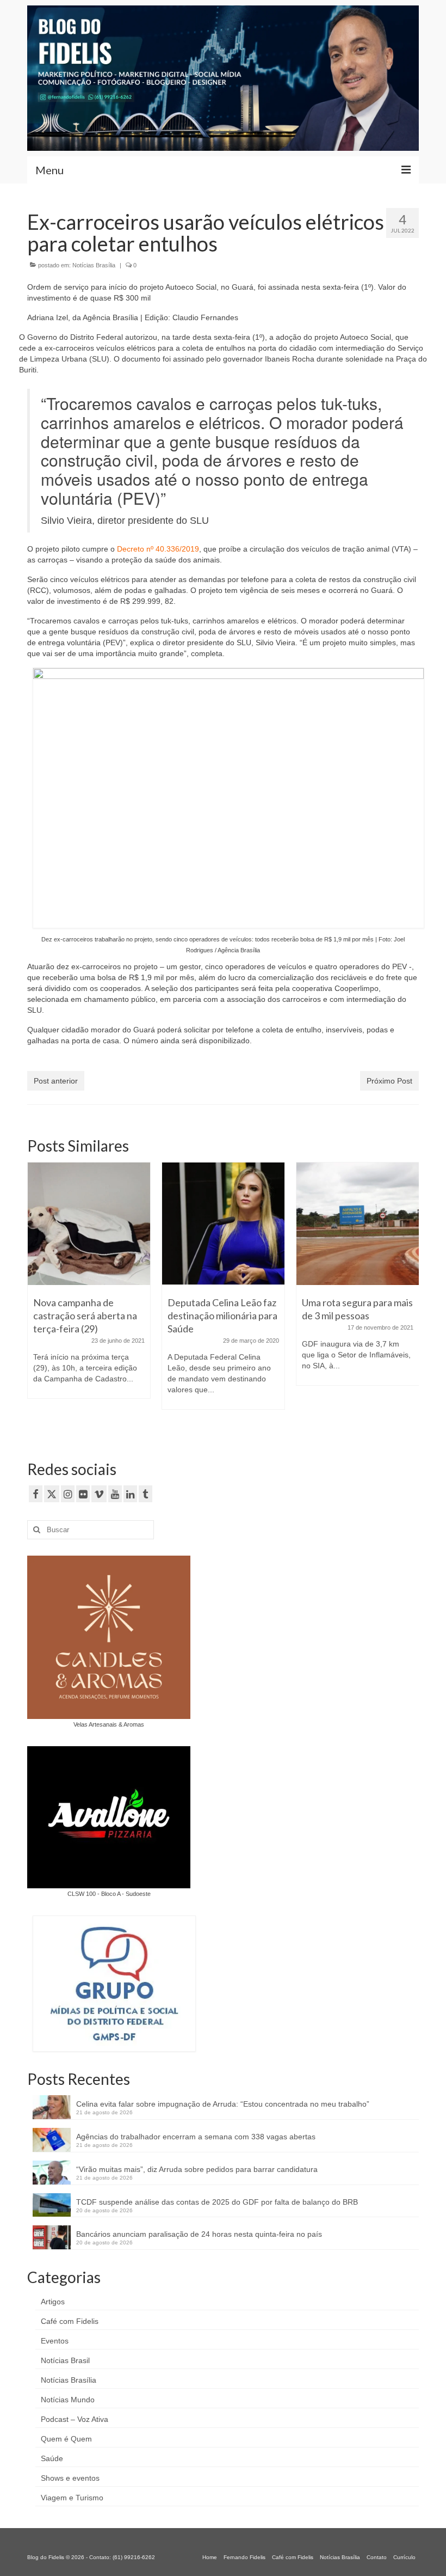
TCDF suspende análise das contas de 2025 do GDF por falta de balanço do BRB (217, 2202)
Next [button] (409, 1298)
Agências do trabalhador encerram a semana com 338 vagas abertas (196, 2137)
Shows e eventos (70, 2478)
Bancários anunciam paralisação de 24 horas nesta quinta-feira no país (199, 2234)
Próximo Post (389, 1081)
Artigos (53, 2302)
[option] (89, 1286)
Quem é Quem (66, 2439)
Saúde (52, 2458)
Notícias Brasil (65, 2360)
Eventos (55, 2341)
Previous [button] (37, 1298)
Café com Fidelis (70, 2321)
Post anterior (56, 1081)
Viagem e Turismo (72, 2498)
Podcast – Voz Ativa (75, 2419)
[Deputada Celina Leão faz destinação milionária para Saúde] (223, 1224)
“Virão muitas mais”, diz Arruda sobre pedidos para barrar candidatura (197, 2169)
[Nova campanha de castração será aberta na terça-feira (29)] (89, 1224)
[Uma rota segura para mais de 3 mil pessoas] (358, 1224)
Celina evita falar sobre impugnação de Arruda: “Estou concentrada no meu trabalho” (223, 2104)
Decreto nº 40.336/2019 (158, 549)
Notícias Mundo (68, 2400)
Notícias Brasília (94, 265)
